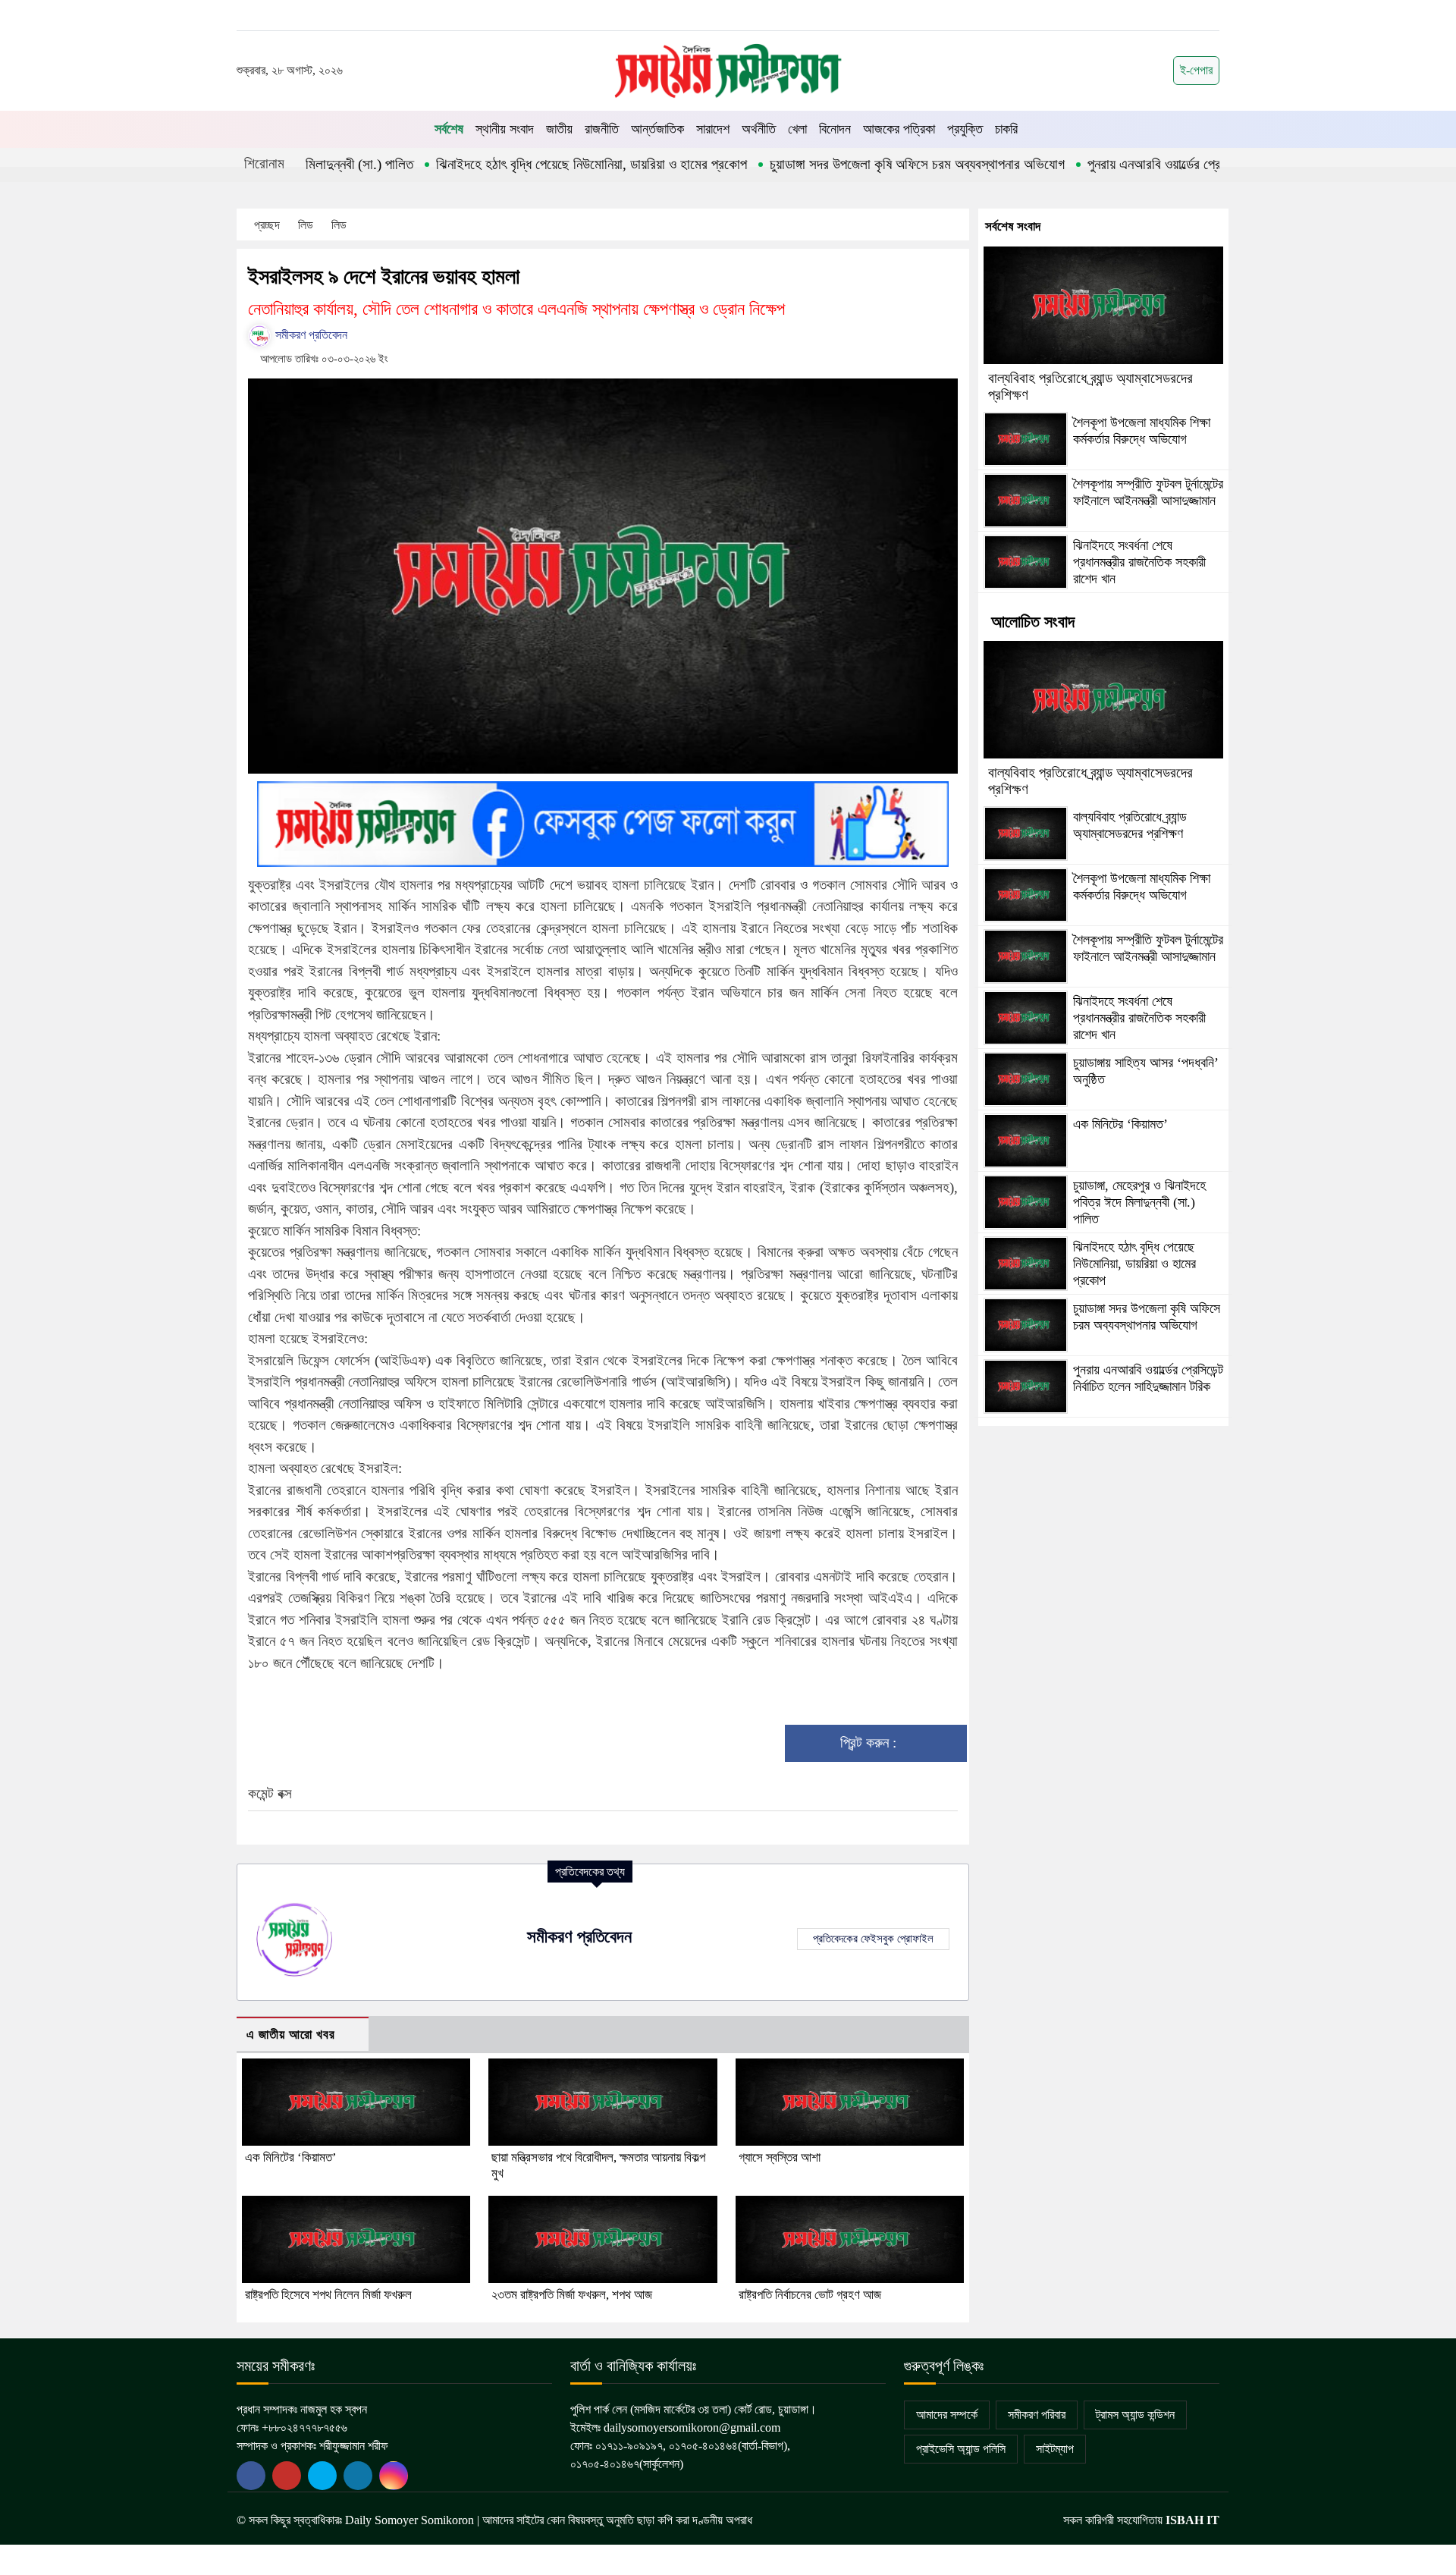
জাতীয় (559, 129)
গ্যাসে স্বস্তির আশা (780, 2157)
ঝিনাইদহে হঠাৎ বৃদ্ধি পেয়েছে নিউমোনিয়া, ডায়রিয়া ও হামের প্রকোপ (524, 164)
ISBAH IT (1192, 2520)
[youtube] (322, 2476)
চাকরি (1006, 129)
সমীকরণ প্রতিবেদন (310, 335)
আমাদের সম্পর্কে (947, 2415)
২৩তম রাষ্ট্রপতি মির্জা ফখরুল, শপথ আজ (572, 2295)
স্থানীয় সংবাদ (505, 129)
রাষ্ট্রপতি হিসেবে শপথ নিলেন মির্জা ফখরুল (328, 2295)
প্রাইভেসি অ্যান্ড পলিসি (961, 2449)
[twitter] (287, 2476)
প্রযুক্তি (965, 129)
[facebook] (251, 2476)
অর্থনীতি (759, 129)
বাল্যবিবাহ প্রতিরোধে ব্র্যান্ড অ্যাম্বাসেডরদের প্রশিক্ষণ (1130, 825)
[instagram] (394, 2476)
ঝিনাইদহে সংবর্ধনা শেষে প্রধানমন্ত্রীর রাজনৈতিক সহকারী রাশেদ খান (1139, 562)
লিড (307, 225)
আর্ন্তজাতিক (657, 129)
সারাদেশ (713, 129)
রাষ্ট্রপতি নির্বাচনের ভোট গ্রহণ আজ (810, 2295)
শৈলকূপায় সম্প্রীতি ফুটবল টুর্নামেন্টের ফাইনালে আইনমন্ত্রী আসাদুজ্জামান (1148, 492)
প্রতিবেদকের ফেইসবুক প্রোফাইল (873, 1939)
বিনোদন (835, 129)
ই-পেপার (1196, 70)
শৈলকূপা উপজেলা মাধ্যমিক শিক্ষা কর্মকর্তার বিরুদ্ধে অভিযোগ (1142, 431)
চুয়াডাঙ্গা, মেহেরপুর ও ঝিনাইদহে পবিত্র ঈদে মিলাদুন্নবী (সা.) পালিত (1139, 1202)
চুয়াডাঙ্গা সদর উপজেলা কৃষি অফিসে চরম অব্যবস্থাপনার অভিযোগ (850, 164)
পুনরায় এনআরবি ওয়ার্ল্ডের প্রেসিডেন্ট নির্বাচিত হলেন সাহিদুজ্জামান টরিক (1180, 164)
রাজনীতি (602, 129)
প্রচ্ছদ (267, 225)
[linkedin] (358, 2476)
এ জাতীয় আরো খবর (291, 2035)
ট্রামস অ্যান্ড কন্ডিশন (1135, 2415)
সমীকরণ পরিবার (1037, 2415)
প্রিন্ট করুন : (870, 1743)
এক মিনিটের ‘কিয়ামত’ (291, 2157)
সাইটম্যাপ (1055, 2449)
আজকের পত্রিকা (899, 129)
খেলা (797, 129)
